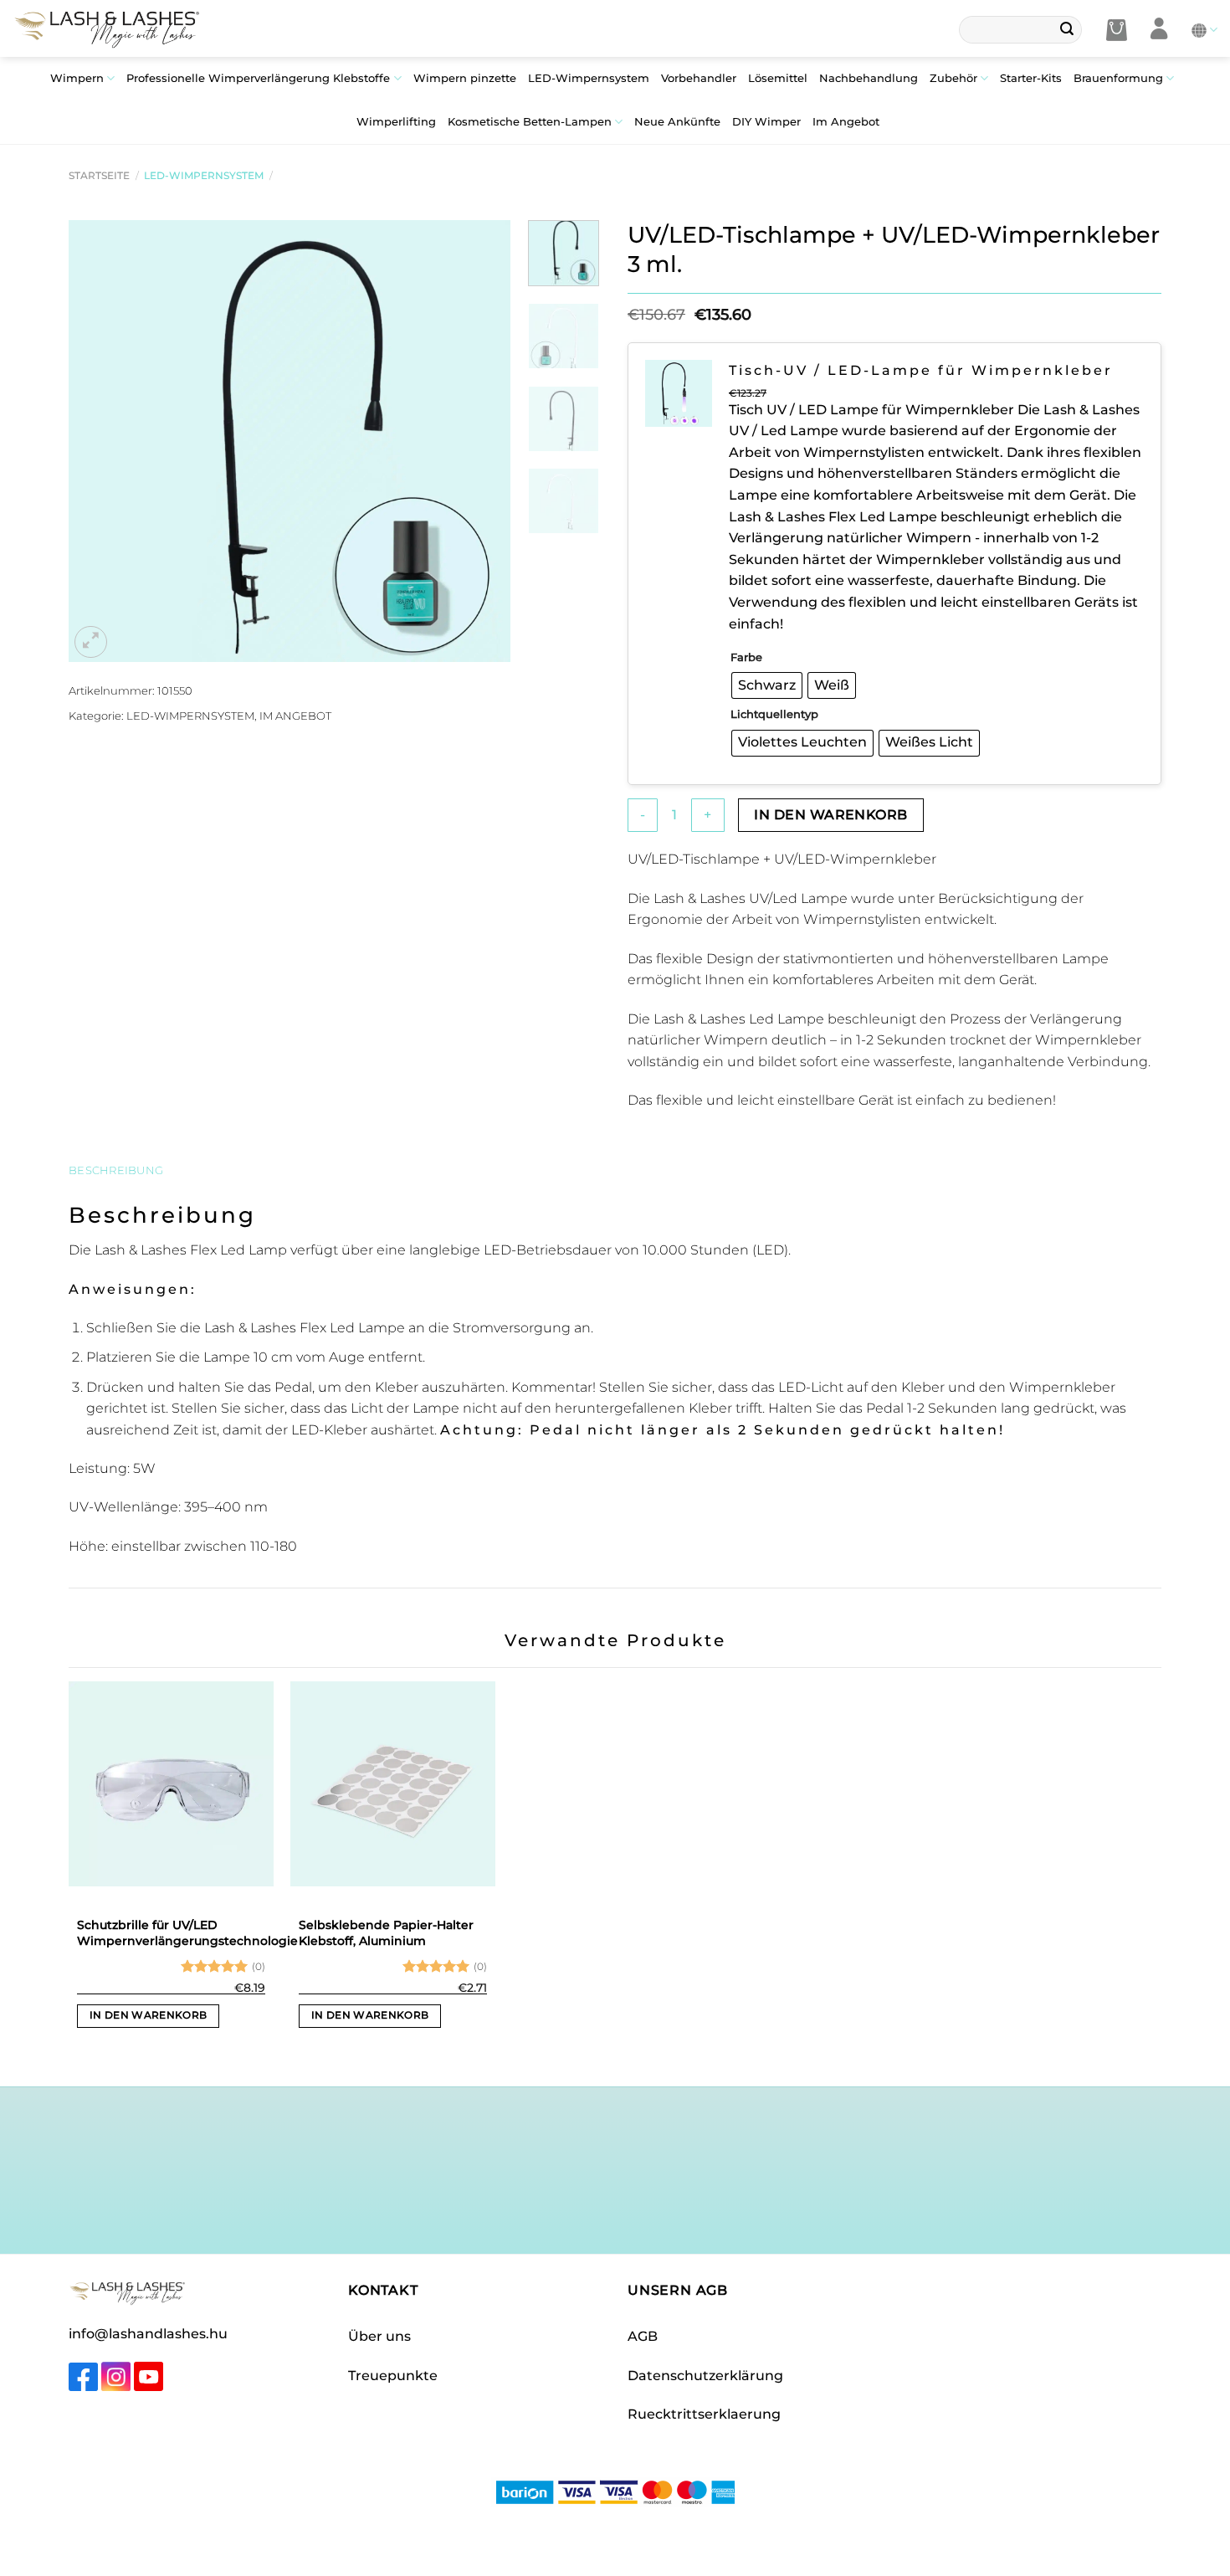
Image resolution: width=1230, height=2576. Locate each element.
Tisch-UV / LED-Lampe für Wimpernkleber (921, 370)
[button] (1117, 30)
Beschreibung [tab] (116, 1170)
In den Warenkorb (830, 815)
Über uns (379, 2336)
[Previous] (99, 441)
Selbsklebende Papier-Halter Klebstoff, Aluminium (386, 1933)
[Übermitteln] (1067, 30)
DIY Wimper (766, 122)
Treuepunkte (393, 2376)
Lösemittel (778, 78)
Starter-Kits (1031, 78)
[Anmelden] (1159, 30)
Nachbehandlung (869, 78)
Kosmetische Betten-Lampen (530, 122)
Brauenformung (1118, 78)
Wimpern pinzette (465, 78)
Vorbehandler (699, 78)
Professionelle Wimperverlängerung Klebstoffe (258, 78)
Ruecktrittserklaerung (704, 2414)
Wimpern (77, 78)
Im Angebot (846, 122)
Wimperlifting (396, 122)
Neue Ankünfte (677, 122)
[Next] (481, 441)
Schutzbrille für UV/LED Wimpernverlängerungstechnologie (187, 1933)
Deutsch (1204, 30)
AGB (643, 2336)
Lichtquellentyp (774, 714)
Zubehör (953, 78)
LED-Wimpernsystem (589, 78)
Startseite (99, 175)
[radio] (767, 685)
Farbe (746, 657)
